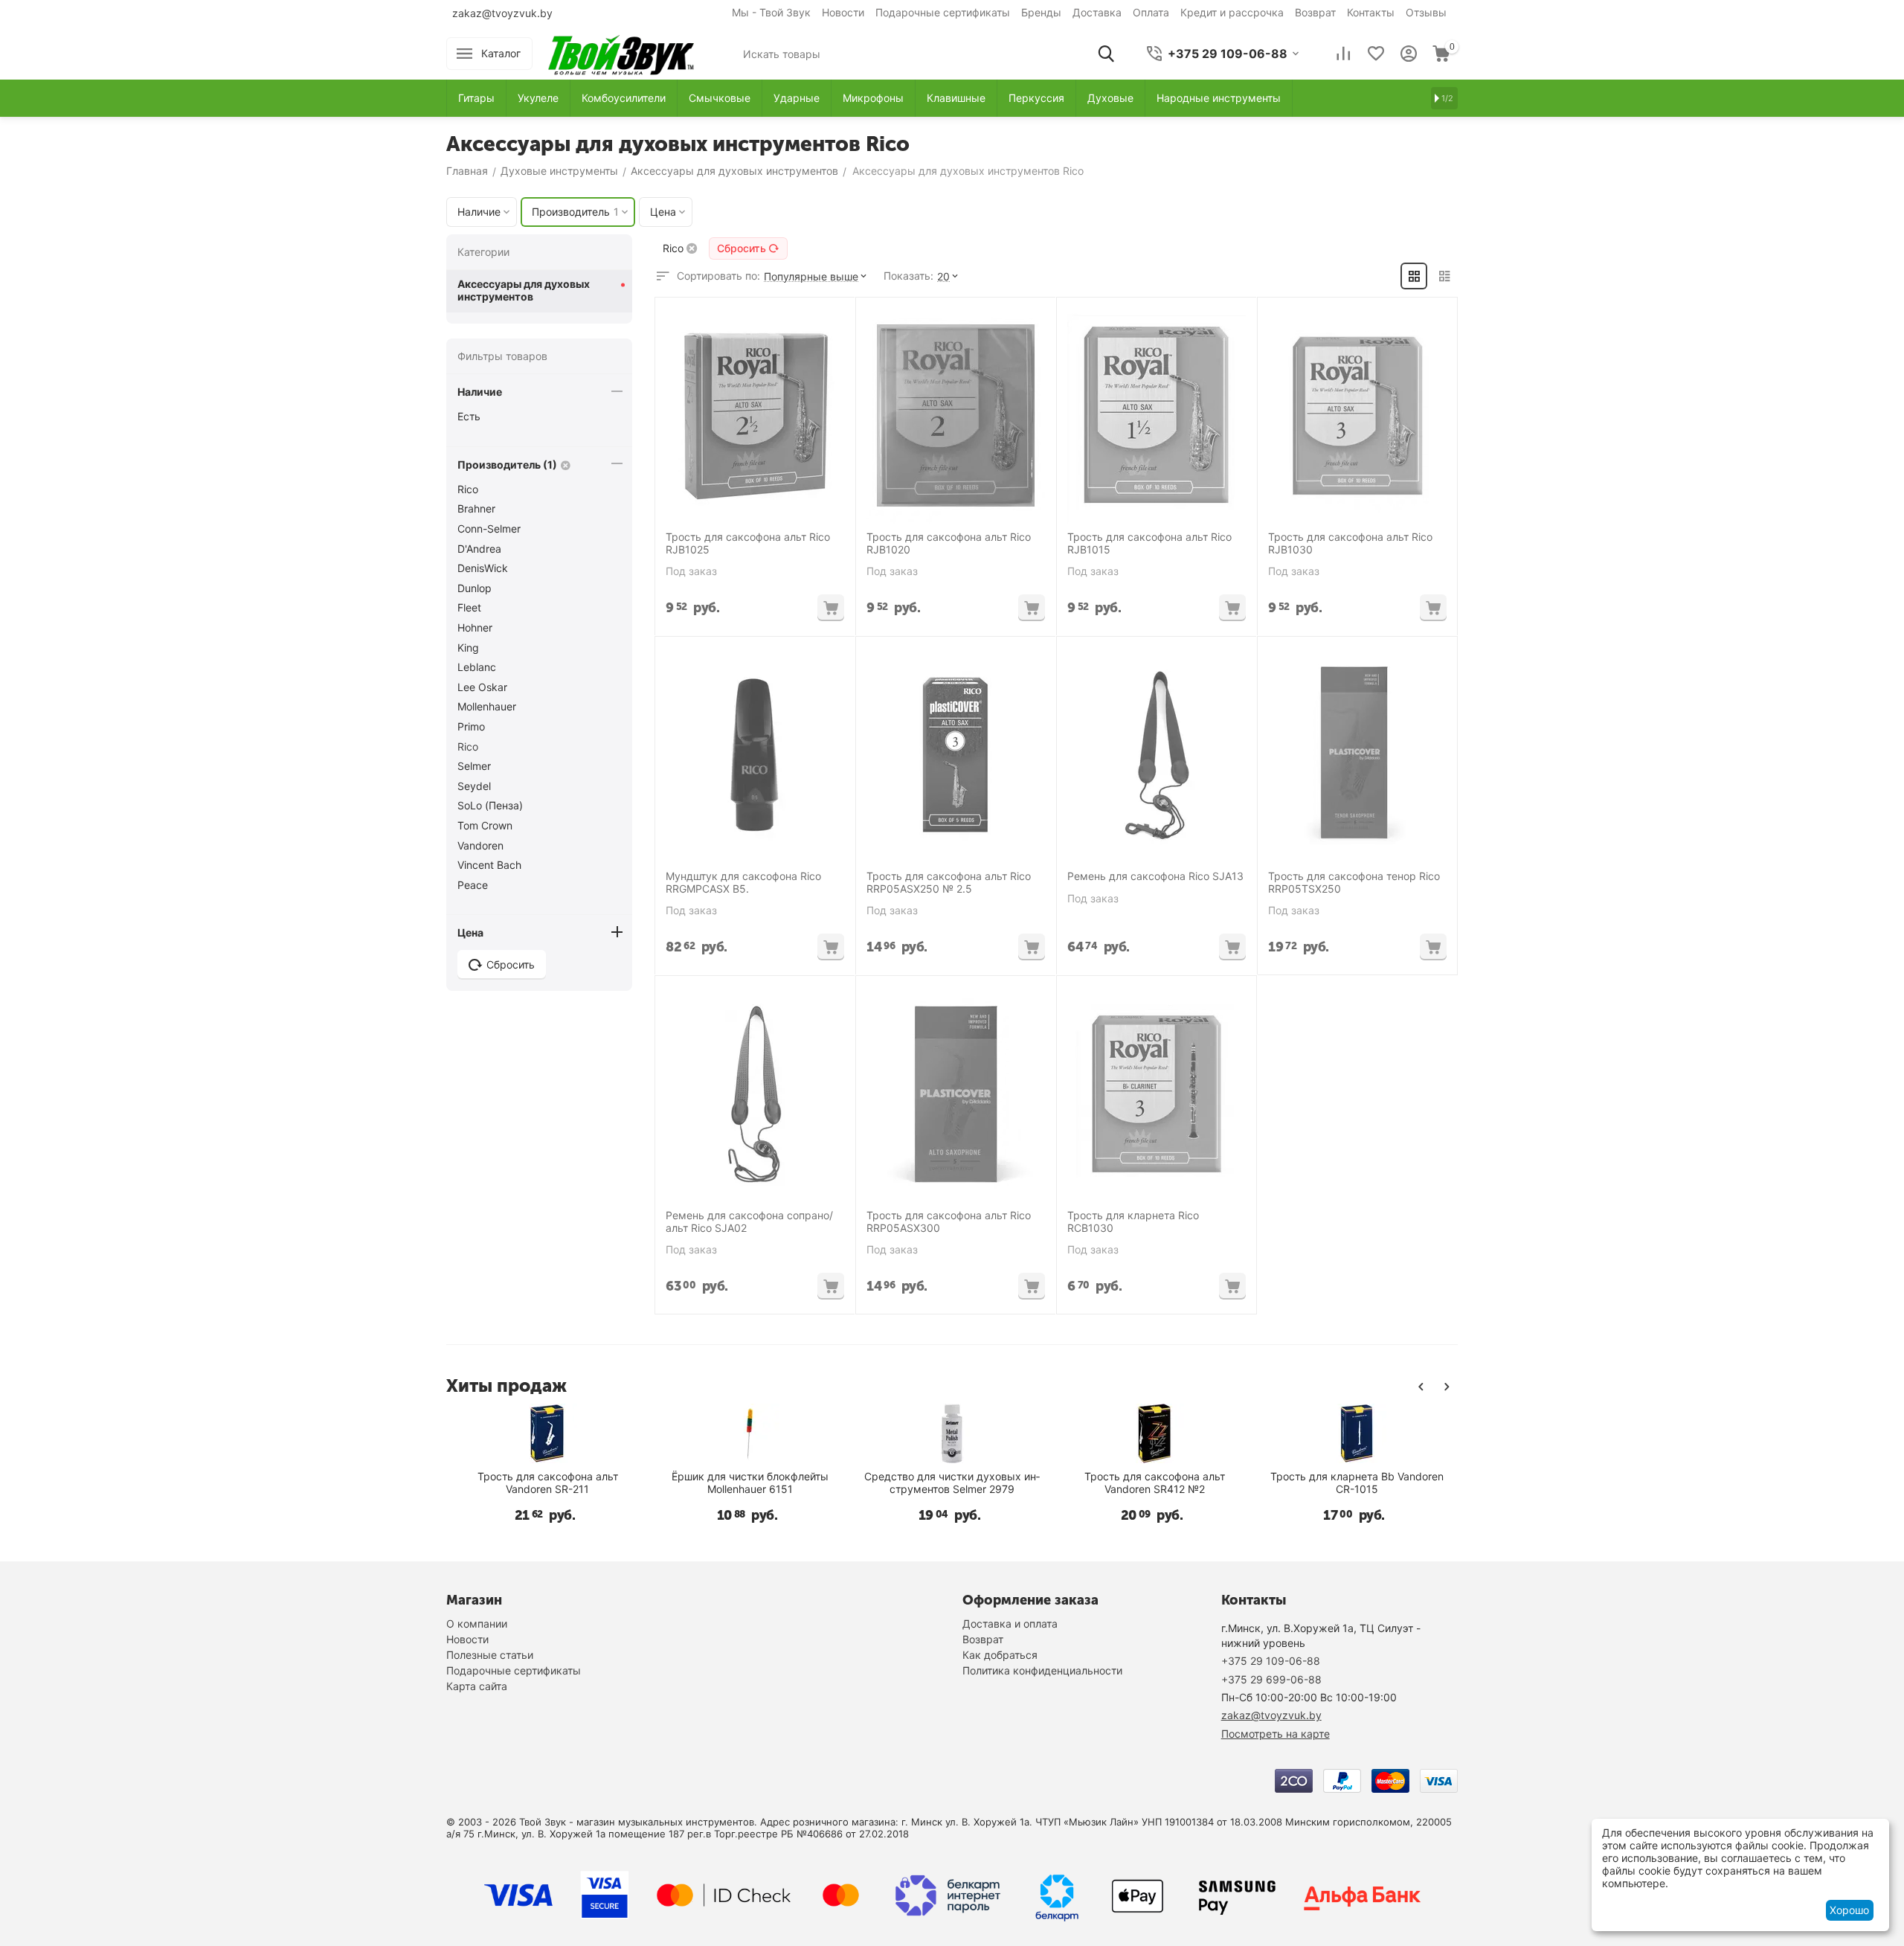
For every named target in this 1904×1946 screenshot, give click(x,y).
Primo (471, 726)
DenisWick (483, 568)
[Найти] (1106, 54)
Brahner (476, 508)
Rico (468, 489)
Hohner (475, 627)
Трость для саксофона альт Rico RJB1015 (1149, 543)
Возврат (1315, 12)
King (468, 648)
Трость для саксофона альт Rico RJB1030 (1350, 543)
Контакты (1371, 12)
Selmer (474, 766)
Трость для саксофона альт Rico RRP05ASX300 (949, 1222)
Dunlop (475, 588)
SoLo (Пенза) (490, 805)
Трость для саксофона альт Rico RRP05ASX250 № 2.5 (949, 883)
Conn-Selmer (489, 529)
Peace (473, 885)
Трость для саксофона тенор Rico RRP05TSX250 (1354, 883)
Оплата (1151, 12)
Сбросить (742, 248)
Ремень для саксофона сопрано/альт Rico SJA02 (749, 1222)
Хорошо (1849, 1910)
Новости (843, 12)
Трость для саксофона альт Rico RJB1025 (748, 543)
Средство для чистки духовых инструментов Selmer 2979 (952, 1483)
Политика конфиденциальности (1042, 1670)
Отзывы (1426, 12)
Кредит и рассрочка (1232, 12)
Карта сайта (477, 1686)
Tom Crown (485, 825)
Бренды (1041, 12)
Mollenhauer (487, 706)
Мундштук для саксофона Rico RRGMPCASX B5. (743, 883)
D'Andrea (479, 549)
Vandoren (480, 845)
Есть (469, 416)
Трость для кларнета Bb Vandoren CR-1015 (1357, 1483)
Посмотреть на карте (1276, 1734)
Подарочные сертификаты (943, 12)
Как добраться (1000, 1655)
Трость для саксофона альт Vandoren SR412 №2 (1155, 1483)
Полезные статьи (490, 1655)
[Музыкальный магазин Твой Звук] (621, 52)
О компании (477, 1624)
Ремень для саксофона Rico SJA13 (1155, 876)
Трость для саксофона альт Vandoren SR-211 (548, 1483)
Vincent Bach (489, 865)
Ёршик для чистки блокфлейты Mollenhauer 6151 (750, 1483)
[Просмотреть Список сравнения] (1343, 54)
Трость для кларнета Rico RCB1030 (1133, 1222)
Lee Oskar (482, 687)
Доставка (1097, 12)
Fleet (469, 607)
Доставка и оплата (1010, 1624)
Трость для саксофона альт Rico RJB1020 (949, 543)
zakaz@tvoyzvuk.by (502, 13)
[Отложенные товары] (1376, 54)
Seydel (474, 786)
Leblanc (477, 667)
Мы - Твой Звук (771, 12)
